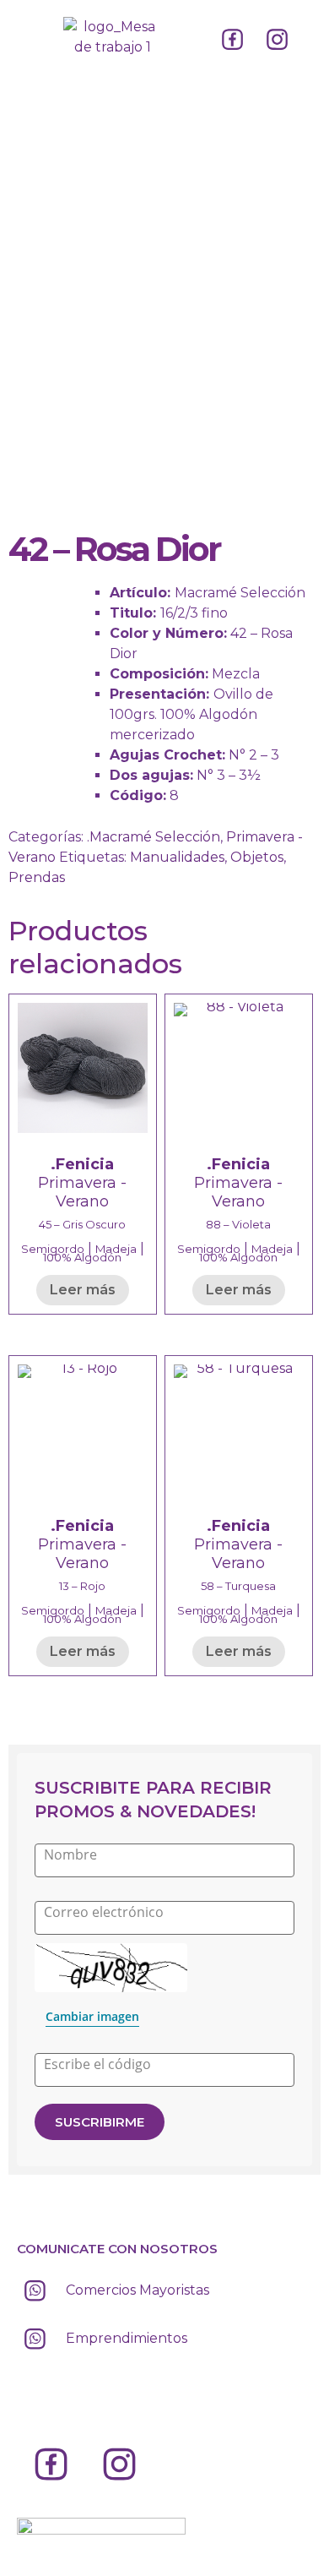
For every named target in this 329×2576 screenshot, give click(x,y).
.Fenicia (82, 1164)
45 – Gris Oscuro (82, 1224)
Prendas (37, 877)
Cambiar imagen (92, 2016)
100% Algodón (82, 1257)
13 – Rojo (82, 1586)
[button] (31, 33)
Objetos (257, 857)
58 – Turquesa (238, 1586)
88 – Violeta (238, 1224)
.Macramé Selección (154, 837)
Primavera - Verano (82, 1192)
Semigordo (53, 1249)
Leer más (83, 1290)
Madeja (116, 1249)
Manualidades (177, 857)
